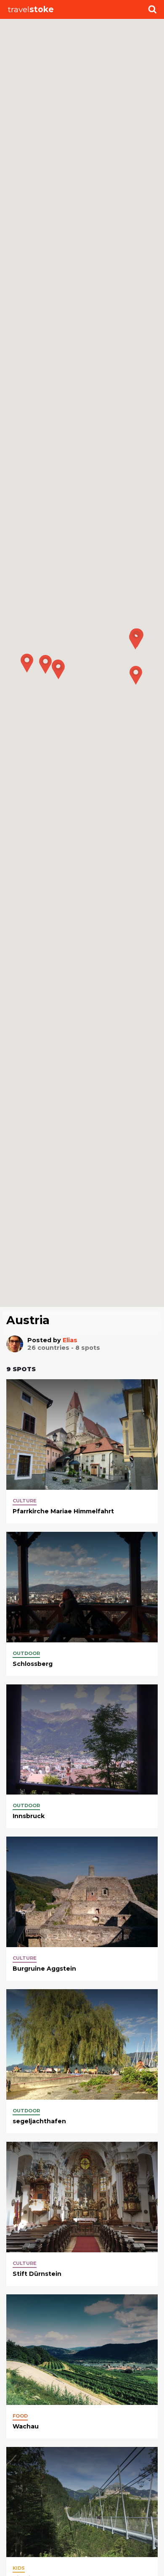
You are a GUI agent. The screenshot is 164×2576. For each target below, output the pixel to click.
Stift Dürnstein (37, 2274)
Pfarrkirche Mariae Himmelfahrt (63, 1511)
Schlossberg (33, 1664)
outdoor (26, 1653)
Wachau (26, 2426)
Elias (70, 1340)
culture (25, 1501)
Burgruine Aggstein (44, 1969)
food (20, 2416)
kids (19, 2568)
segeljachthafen (39, 2121)
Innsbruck (29, 1816)
